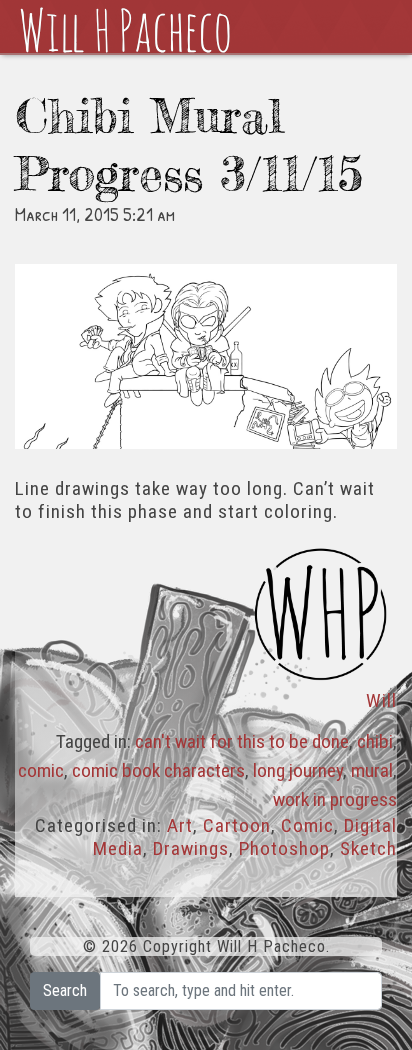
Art (180, 825)
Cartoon (237, 825)
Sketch (368, 848)
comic (41, 770)
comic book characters (158, 770)
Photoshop (284, 848)
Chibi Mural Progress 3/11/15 (189, 144)
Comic (307, 825)
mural (372, 770)
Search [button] (65, 990)
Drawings (191, 848)
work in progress (335, 799)
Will (381, 700)
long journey (298, 770)
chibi (375, 741)
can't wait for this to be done (242, 741)
